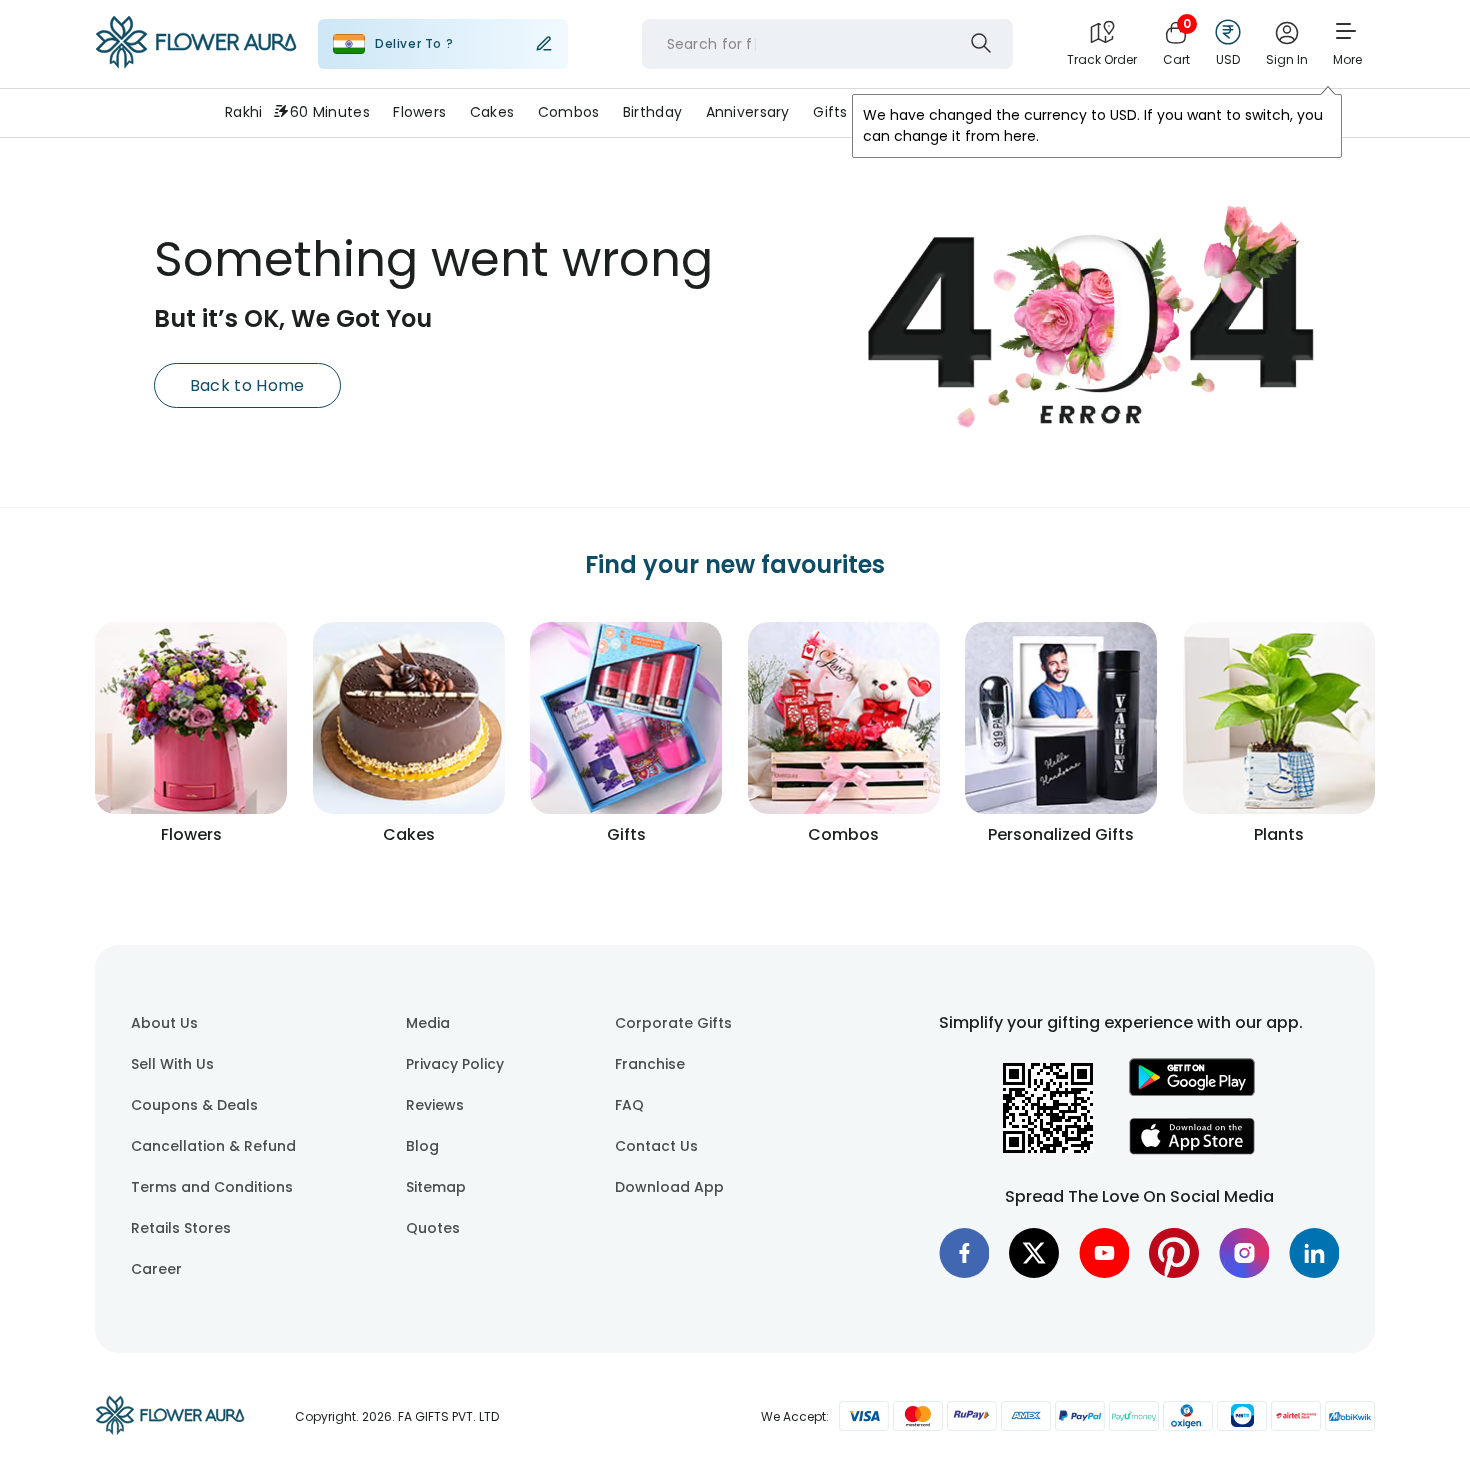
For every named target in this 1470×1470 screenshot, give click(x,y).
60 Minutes (330, 112)
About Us (164, 1023)
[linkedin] (1314, 1253)
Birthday (652, 112)
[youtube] (1104, 1253)
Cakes (492, 112)
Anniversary (748, 112)
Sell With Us (172, 1064)
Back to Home (247, 385)
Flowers (419, 112)
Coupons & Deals (194, 1105)
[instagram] (1244, 1253)
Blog (422, 1146)
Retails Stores (181, 1228)
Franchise (650, 1064)
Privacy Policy (455, 1064)
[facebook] (964, 1253)
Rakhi (243, 112)
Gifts (830, 112)
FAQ (629, 1105)
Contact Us (656, 1146)
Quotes (433, 1228)
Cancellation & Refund (213, 1146)
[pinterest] (1174, 1253)
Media (428, 1023)
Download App (669, 1187)
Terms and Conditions (212, 1187)
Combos (569, 112)
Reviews (435, 1105)
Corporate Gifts (673, 1023)
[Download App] (1192, 1091)
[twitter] (1034, 1253)
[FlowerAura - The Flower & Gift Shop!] (196, 64)
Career (156, 1269)
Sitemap (436, 1187)
